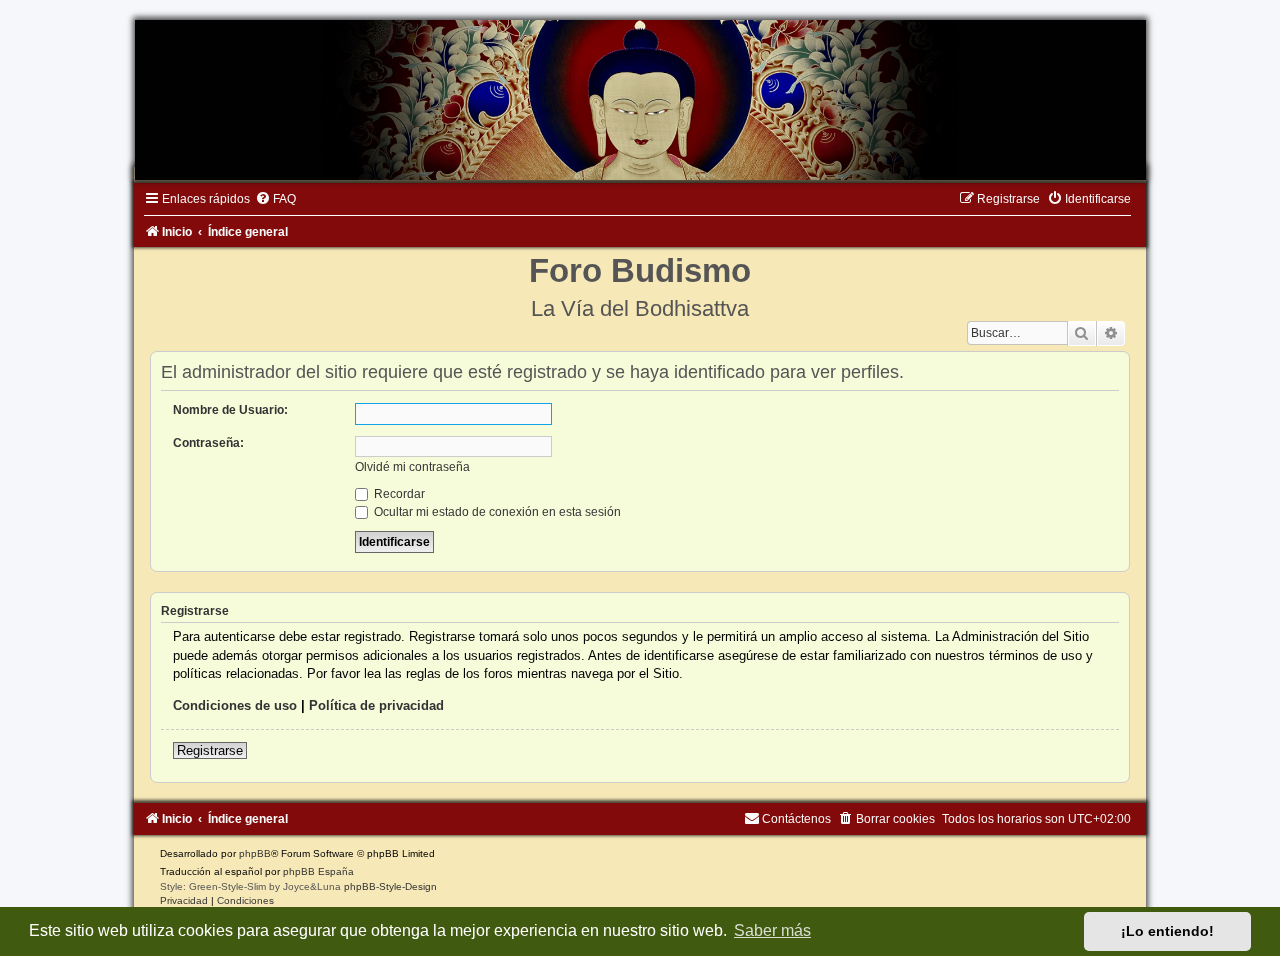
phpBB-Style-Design (390, 886)
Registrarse (210, 750)
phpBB (255, 853)
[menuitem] (275, 199)
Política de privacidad (376, 705)
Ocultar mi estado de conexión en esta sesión (496, 512)
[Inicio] (640, 100)
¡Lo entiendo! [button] (1167, 931)
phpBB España (318, 871)
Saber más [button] (772, 930)
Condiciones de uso (235, 705)
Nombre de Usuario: (230, 410)
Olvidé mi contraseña (412, 467)
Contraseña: (208, 443)
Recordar (398, 494)
